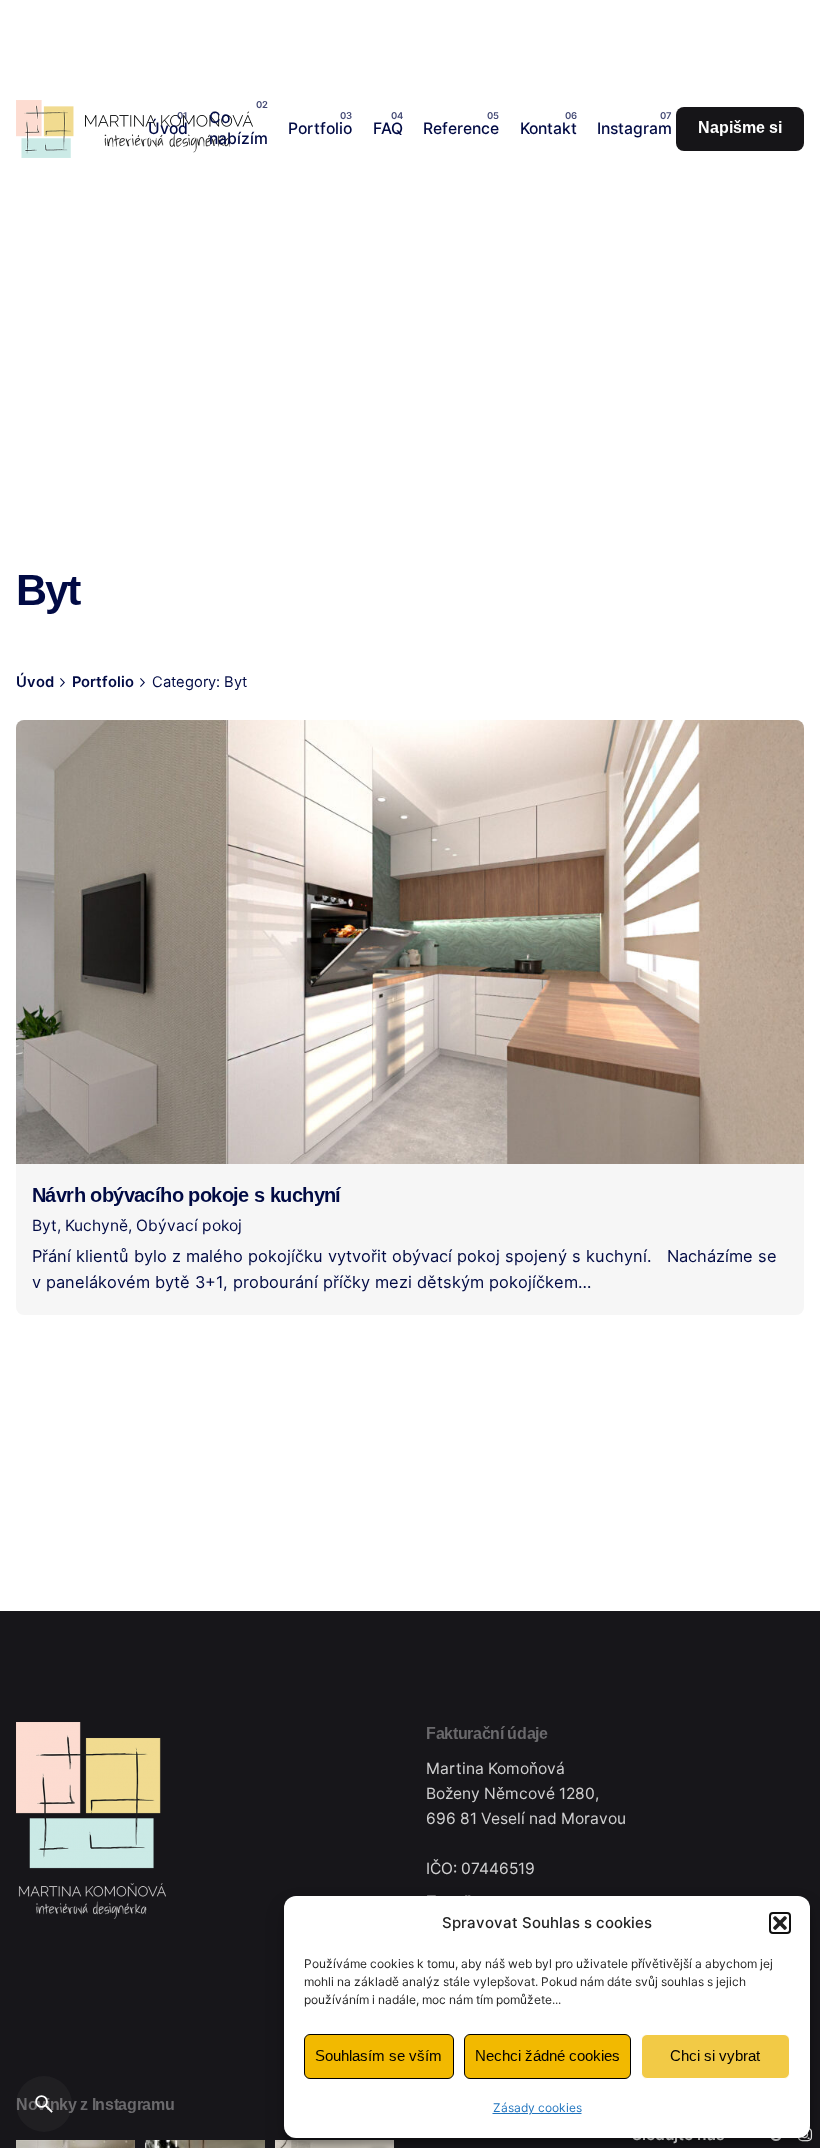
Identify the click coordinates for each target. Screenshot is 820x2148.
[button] (780, 1923)
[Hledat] (44, 2104)
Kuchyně (96, 1225)
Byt (44, 1225)
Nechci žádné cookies (547, 2055)
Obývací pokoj (189, 1225)
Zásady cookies (537, 2107)
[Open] (60, 759)
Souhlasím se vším (378, 2055)
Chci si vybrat (715, 2055)
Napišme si (740, 127)
